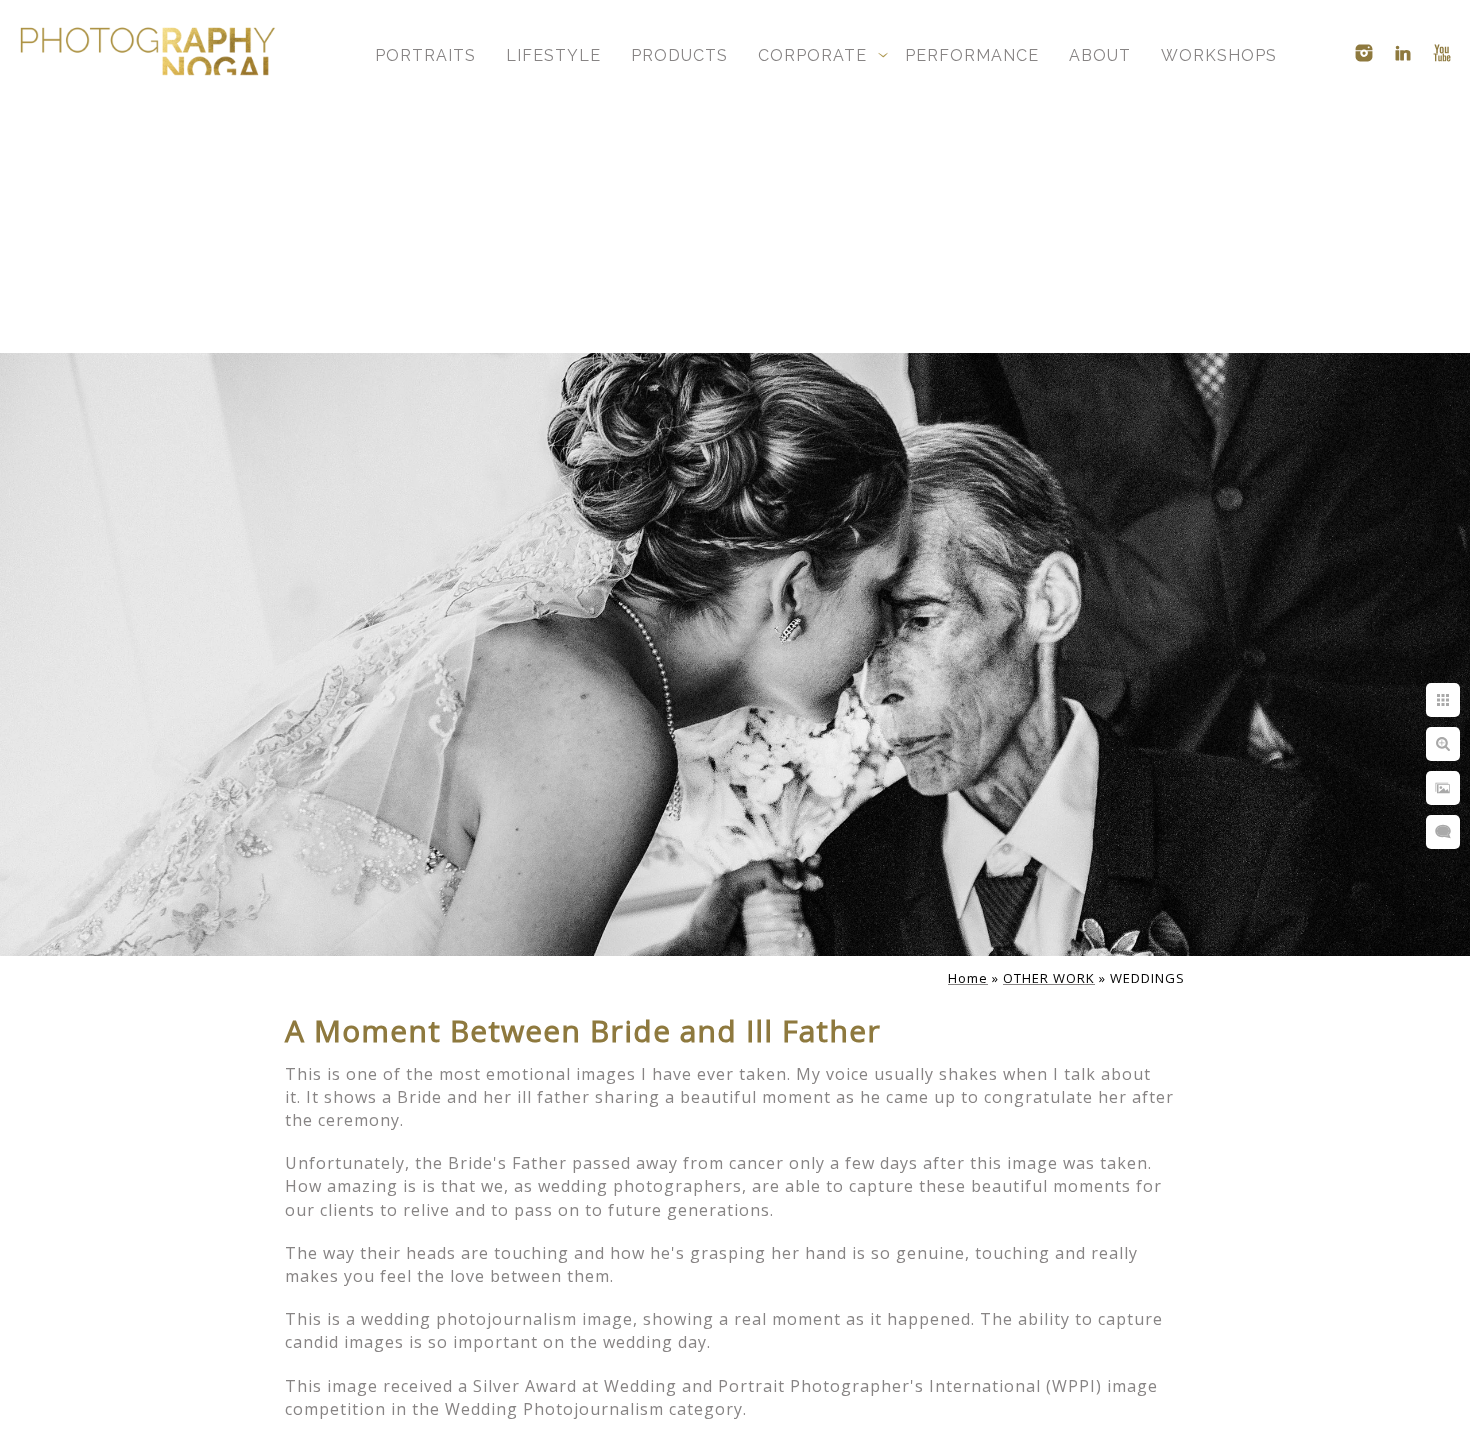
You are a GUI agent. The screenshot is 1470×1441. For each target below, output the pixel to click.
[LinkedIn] (1403, 53)
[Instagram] (1364, 53)
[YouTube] (1442, 53)
